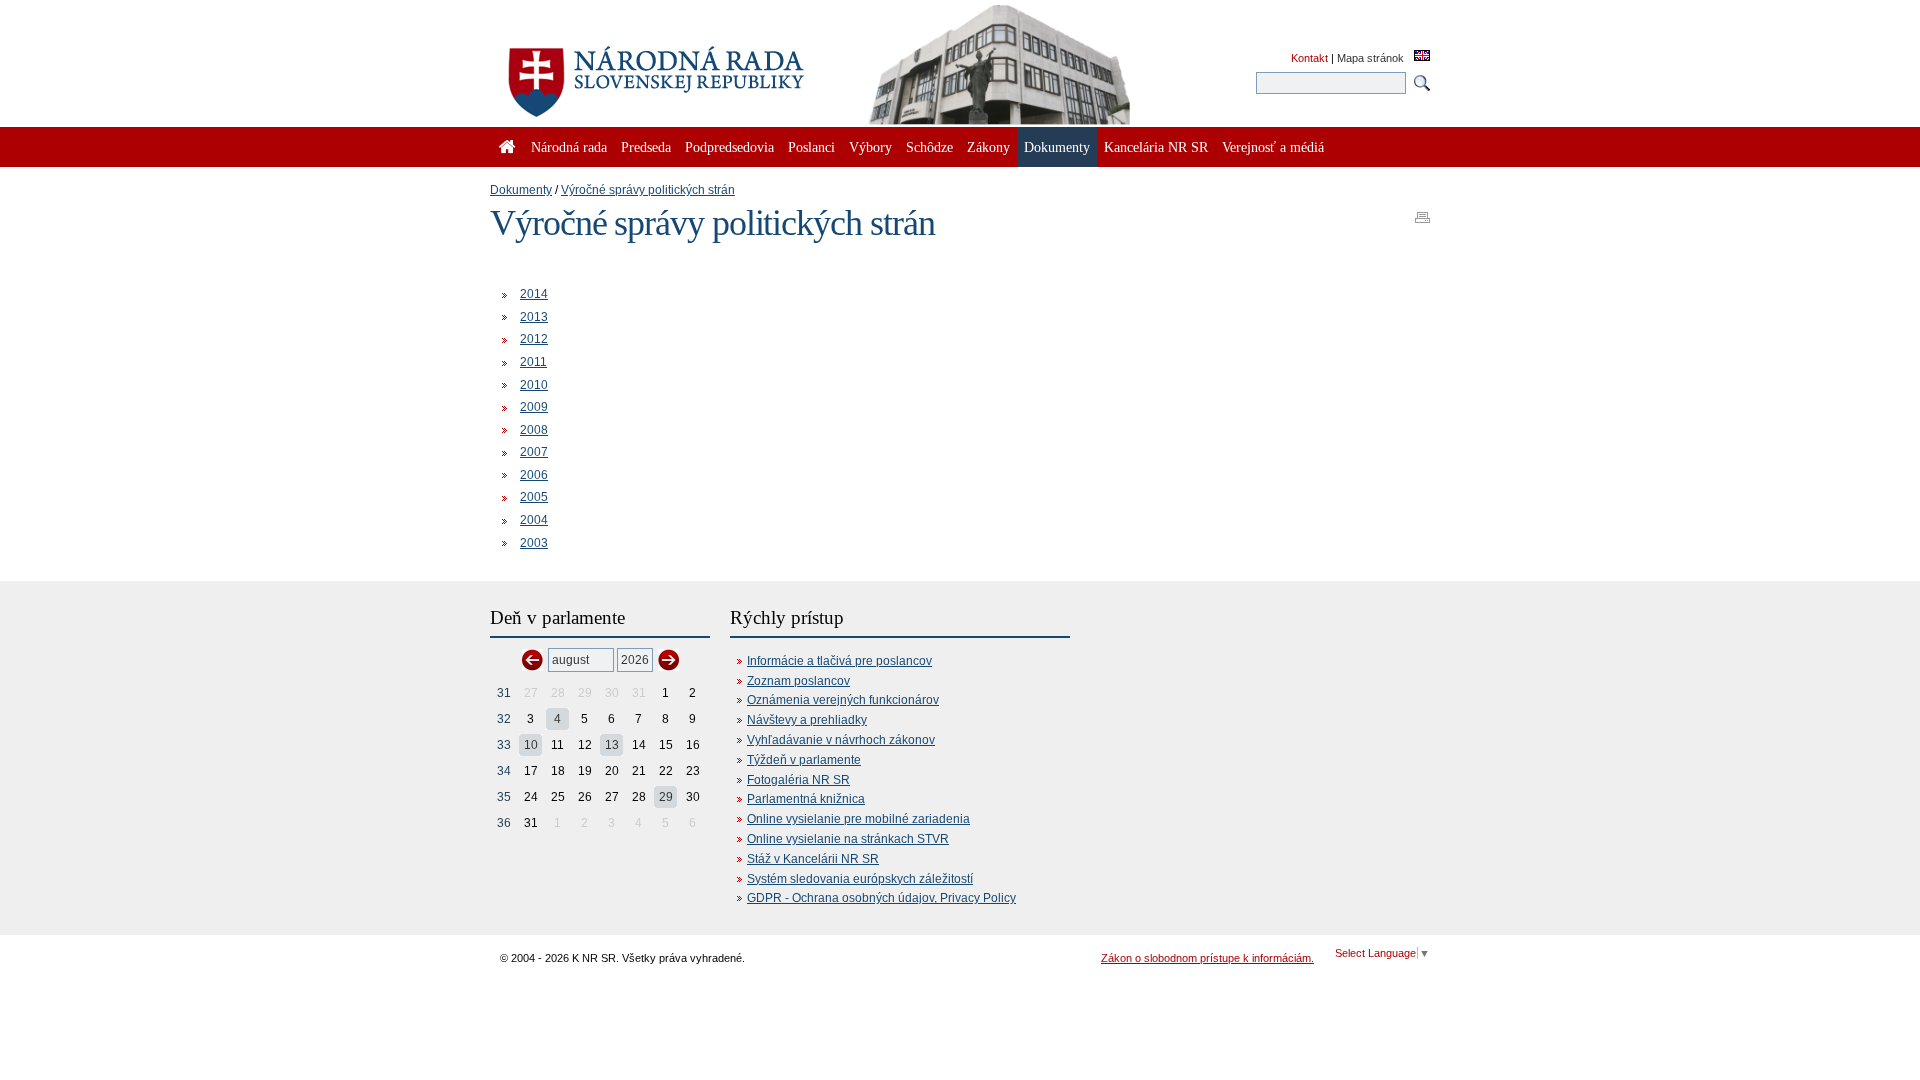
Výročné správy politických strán (648, 190)
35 (504, 797)
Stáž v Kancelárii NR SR (813, 859)
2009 (534, 407)
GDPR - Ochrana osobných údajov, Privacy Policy (881, 898)
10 (531, 745)
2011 (533, 362)
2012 (534, 339)
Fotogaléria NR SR (798, 780)
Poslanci (811, 147)
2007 (534, 452)
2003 (534, 543)
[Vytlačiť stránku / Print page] (1422, 211)
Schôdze (929, 147)
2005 (534, 497)
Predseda (646, 147)
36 (504, 823)
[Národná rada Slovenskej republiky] (720, 70)
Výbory (870, 147)
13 (612, 745)
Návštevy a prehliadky (807, 720)
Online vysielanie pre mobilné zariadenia (858, 819)
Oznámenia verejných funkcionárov (843, 700)
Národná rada (569, 147)
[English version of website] (1422, 57)
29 (666, 797)
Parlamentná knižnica (806, 799)
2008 (534, 430)
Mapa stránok (1370, 58)
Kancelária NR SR (1156, 147)
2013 (534, 317)
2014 (534, 294)
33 (504, 745)
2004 (534, 520)
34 (504, 771)
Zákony (988, 147)
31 (504, 693)
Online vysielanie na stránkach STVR (848, 839)
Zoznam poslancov (798, 681)
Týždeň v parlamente (804, 760)
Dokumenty (521, 190)
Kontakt (1309, 58)
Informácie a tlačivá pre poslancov (839, 661)
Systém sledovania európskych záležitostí (860, 879)
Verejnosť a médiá (1273, 147)
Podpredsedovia (729, 147)
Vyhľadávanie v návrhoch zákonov (841, 740)
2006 (534, 475)
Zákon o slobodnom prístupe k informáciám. (1207, 958)
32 (504, 719)
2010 (534, 385)
